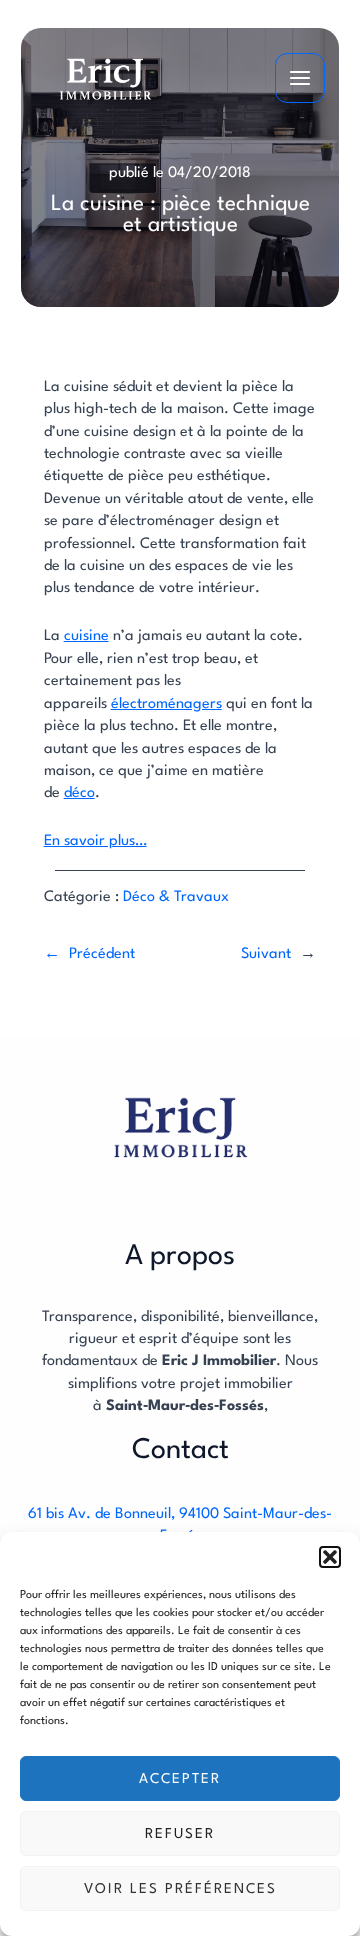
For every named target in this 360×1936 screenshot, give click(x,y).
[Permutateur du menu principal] (300, 78)
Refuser (180, 1834)
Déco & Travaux (176, 897)
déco (79, 793)
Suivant (266, 954)
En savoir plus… (95, 841)
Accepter (180, 1779)
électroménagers (166, 704)
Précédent (102, 954)
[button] (330, 1557)
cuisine (86, 636)
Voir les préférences (180, 1889)
